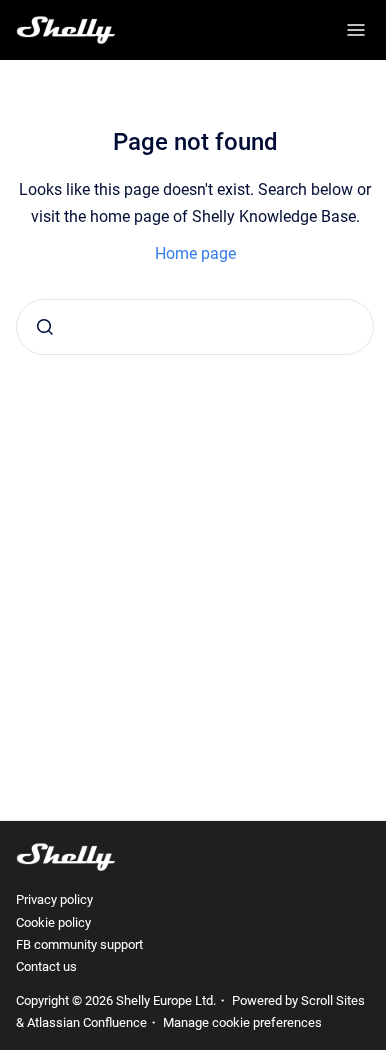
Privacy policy (54, 899)
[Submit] (45, 327)
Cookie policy (53, 922)
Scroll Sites (333, 1000)
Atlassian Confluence (87, 1022)
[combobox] (195, 327)
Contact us (46, 966)
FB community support (79, 944)
